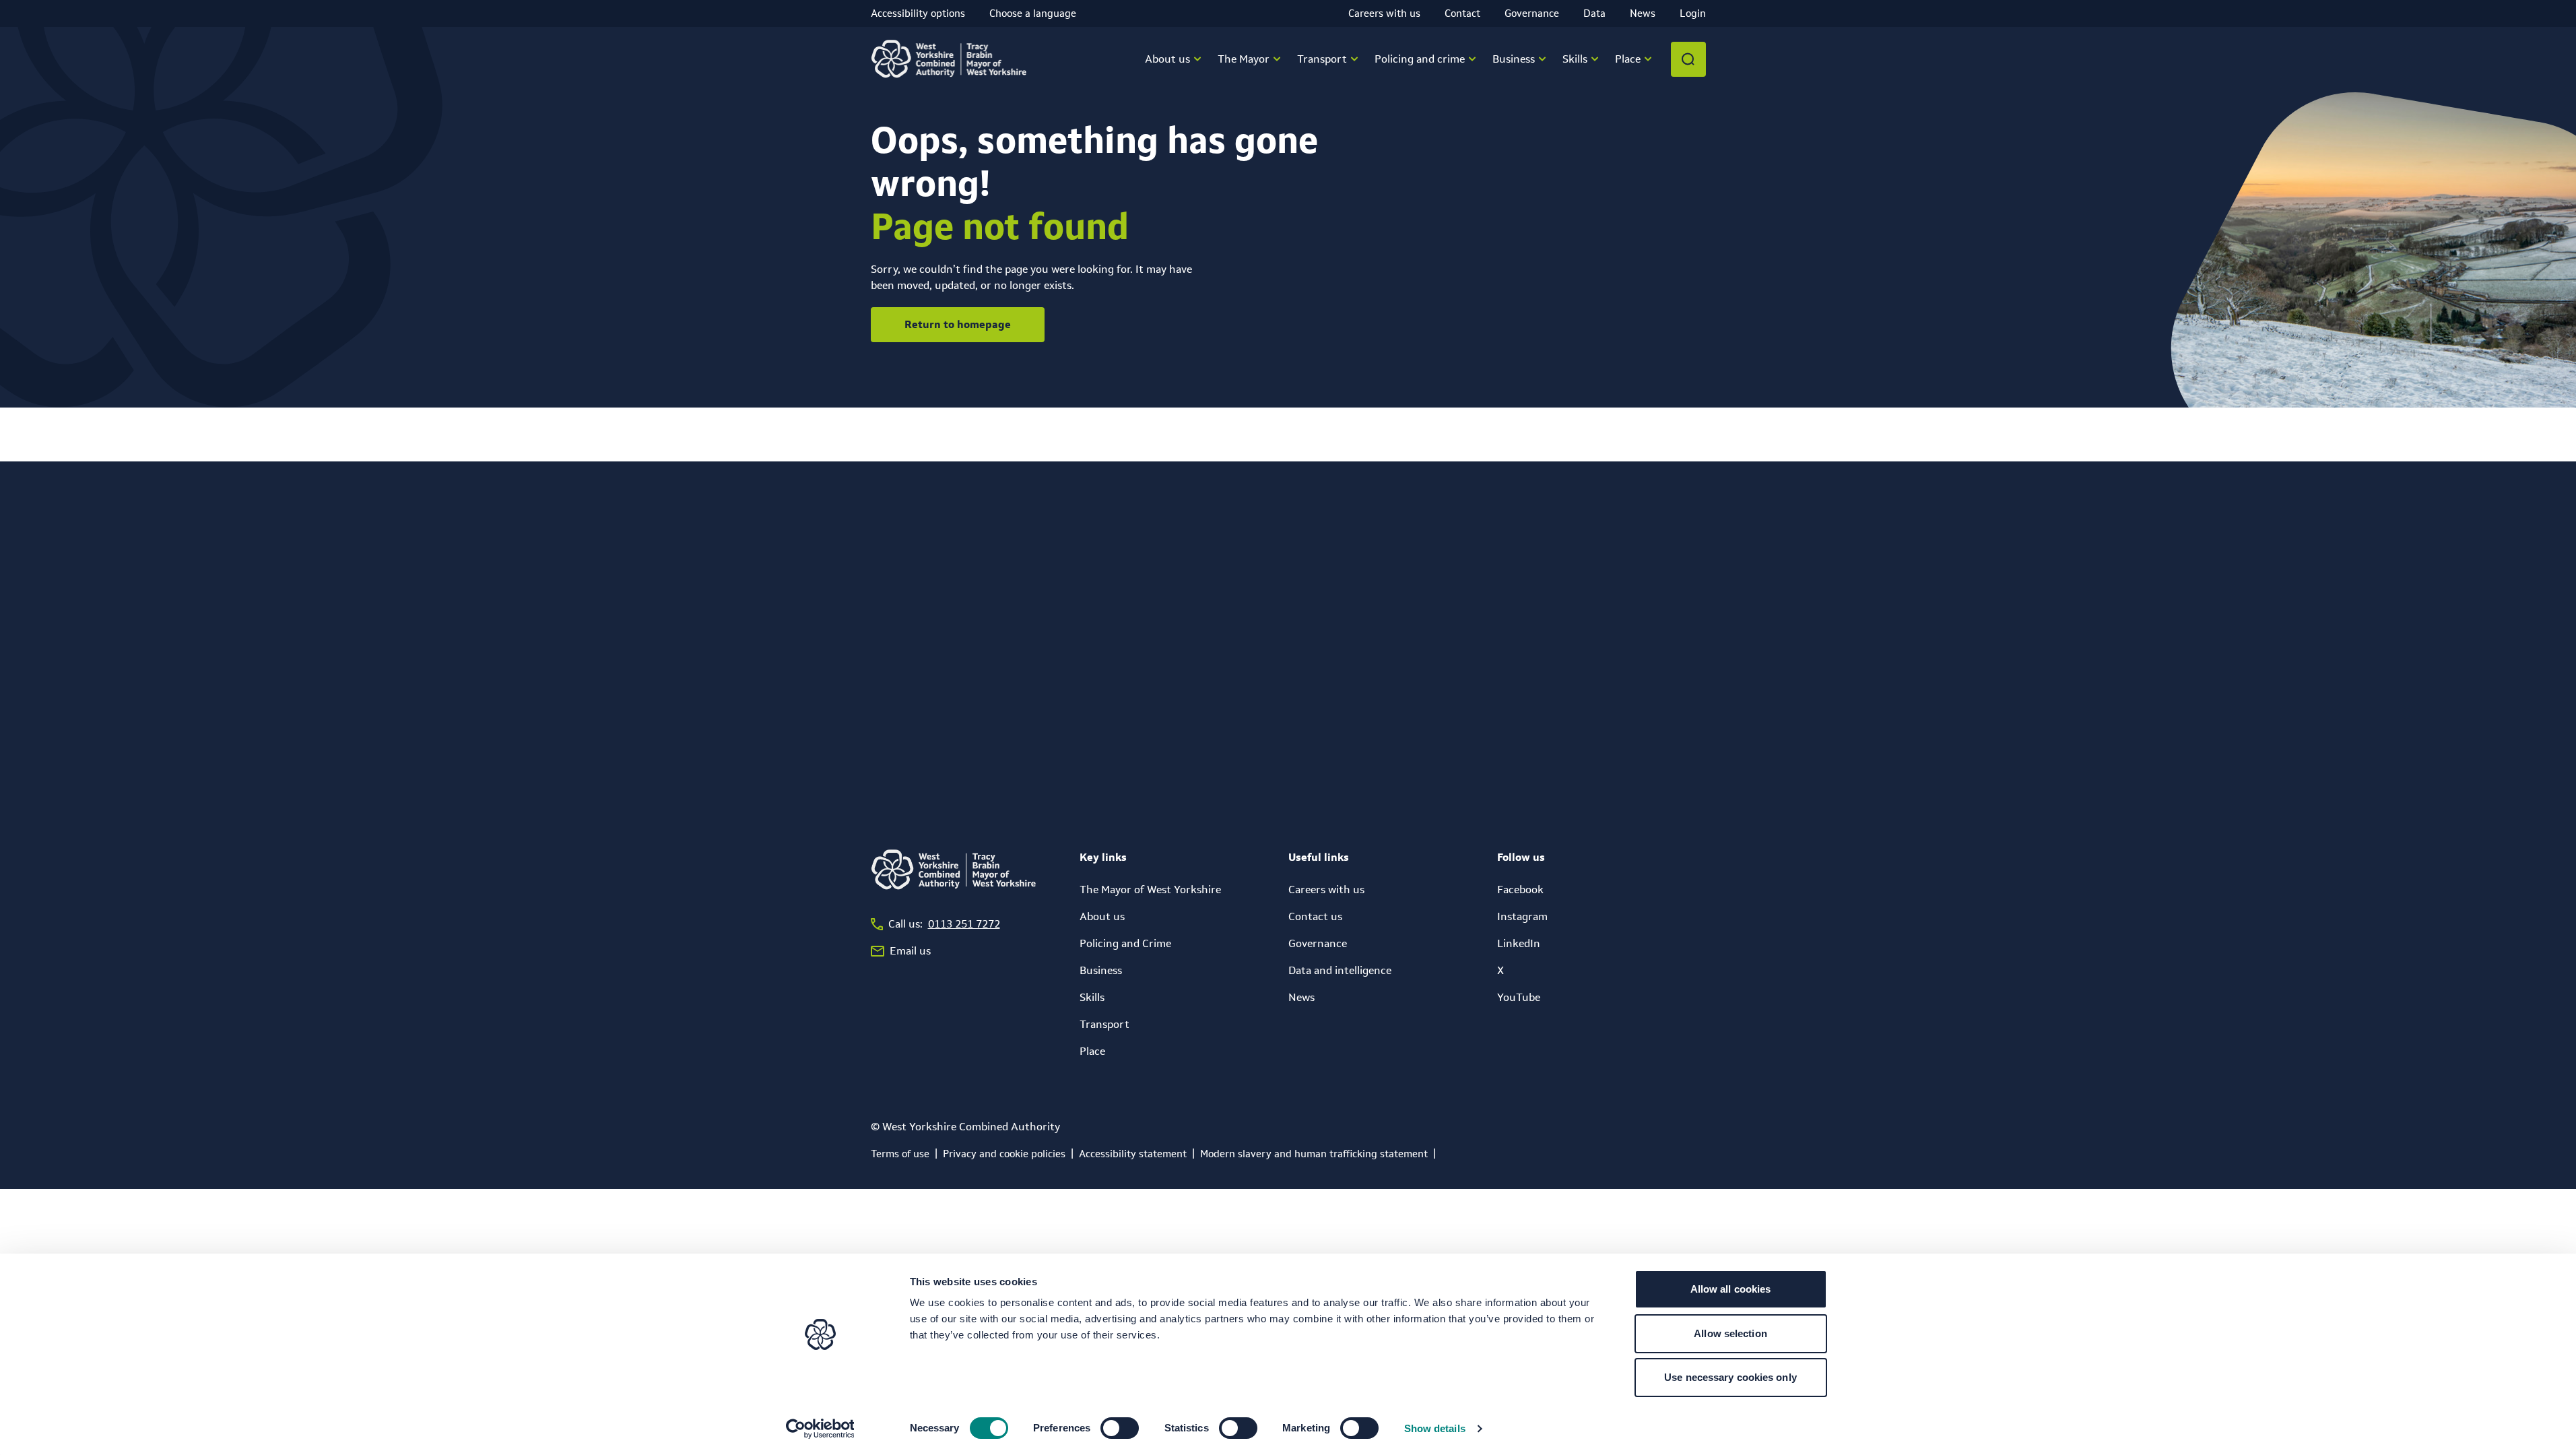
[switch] (1120, 1428)
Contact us (1315, 916)
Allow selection (1730, 1333)
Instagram (1522, 916)
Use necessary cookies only (1730, 1377)
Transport (1104, 1024)
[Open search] (1688, 59)
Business (1101, 970)
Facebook (1520, 890)
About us (1102, 916)
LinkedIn (1519, 943)
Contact (1462, 13)
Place (1092, 1051)
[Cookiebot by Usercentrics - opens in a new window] (820, 1429)
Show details (1435, 1428)
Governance (1532, 13)
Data (1594, 13)
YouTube (1519, 997)
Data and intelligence (1340, 970)
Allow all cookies (1731, 1289)
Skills (1092, 997)
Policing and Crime (1125, 943)
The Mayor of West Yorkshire (1150, 890)
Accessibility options (918, 13)
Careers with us (1384, 13)
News (1643, 13)
